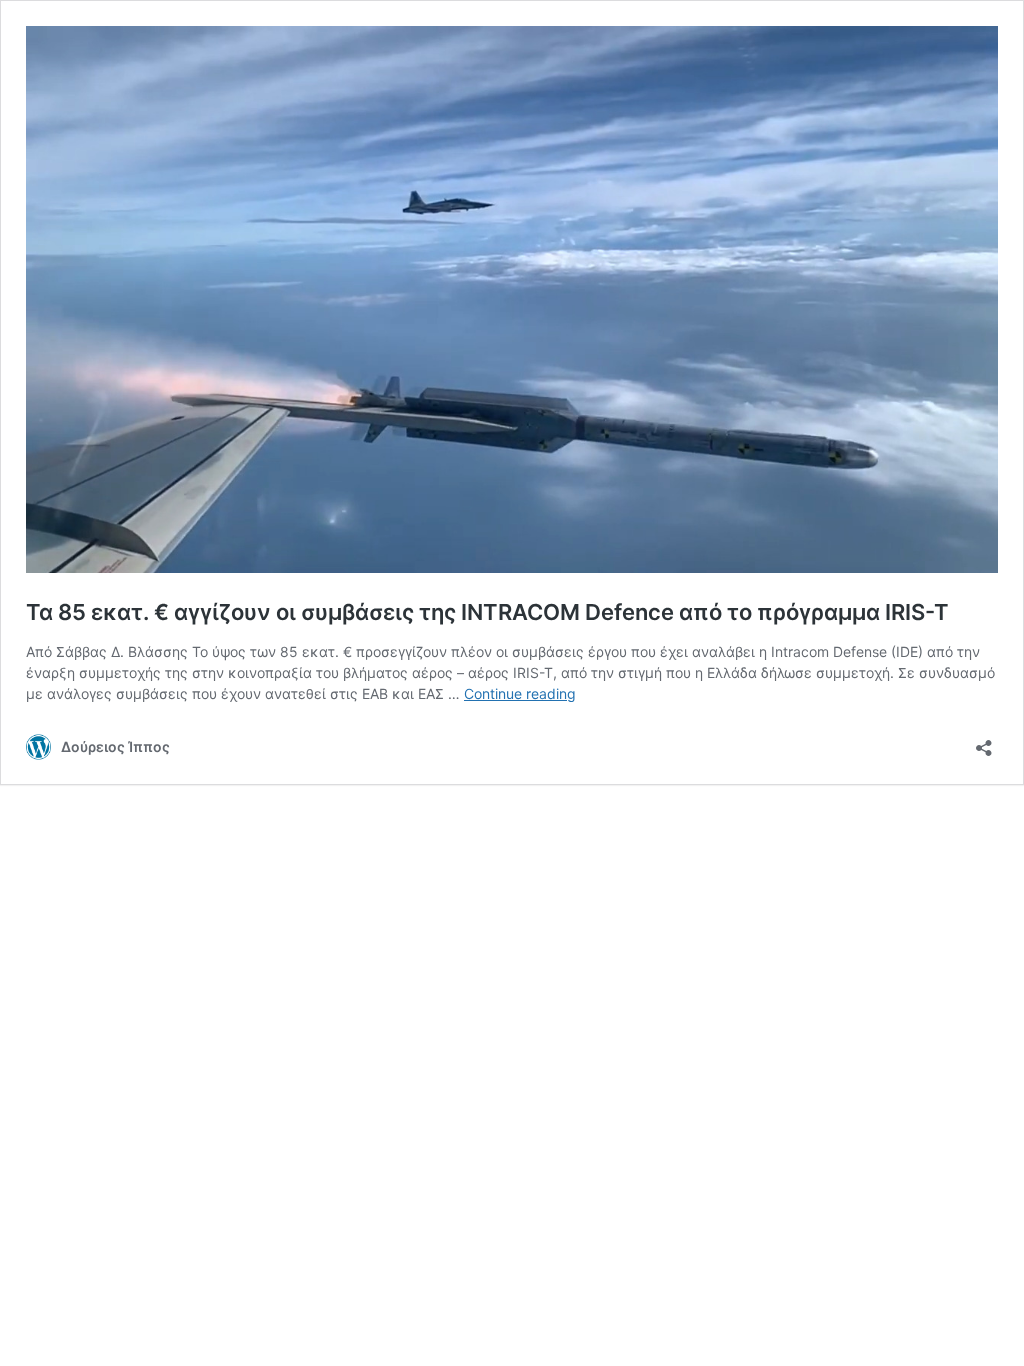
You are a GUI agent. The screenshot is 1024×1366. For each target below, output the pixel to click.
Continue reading (520, 693)
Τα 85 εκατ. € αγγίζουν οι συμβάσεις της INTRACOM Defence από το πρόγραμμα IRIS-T (487, 612)
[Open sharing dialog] (984, 741)
